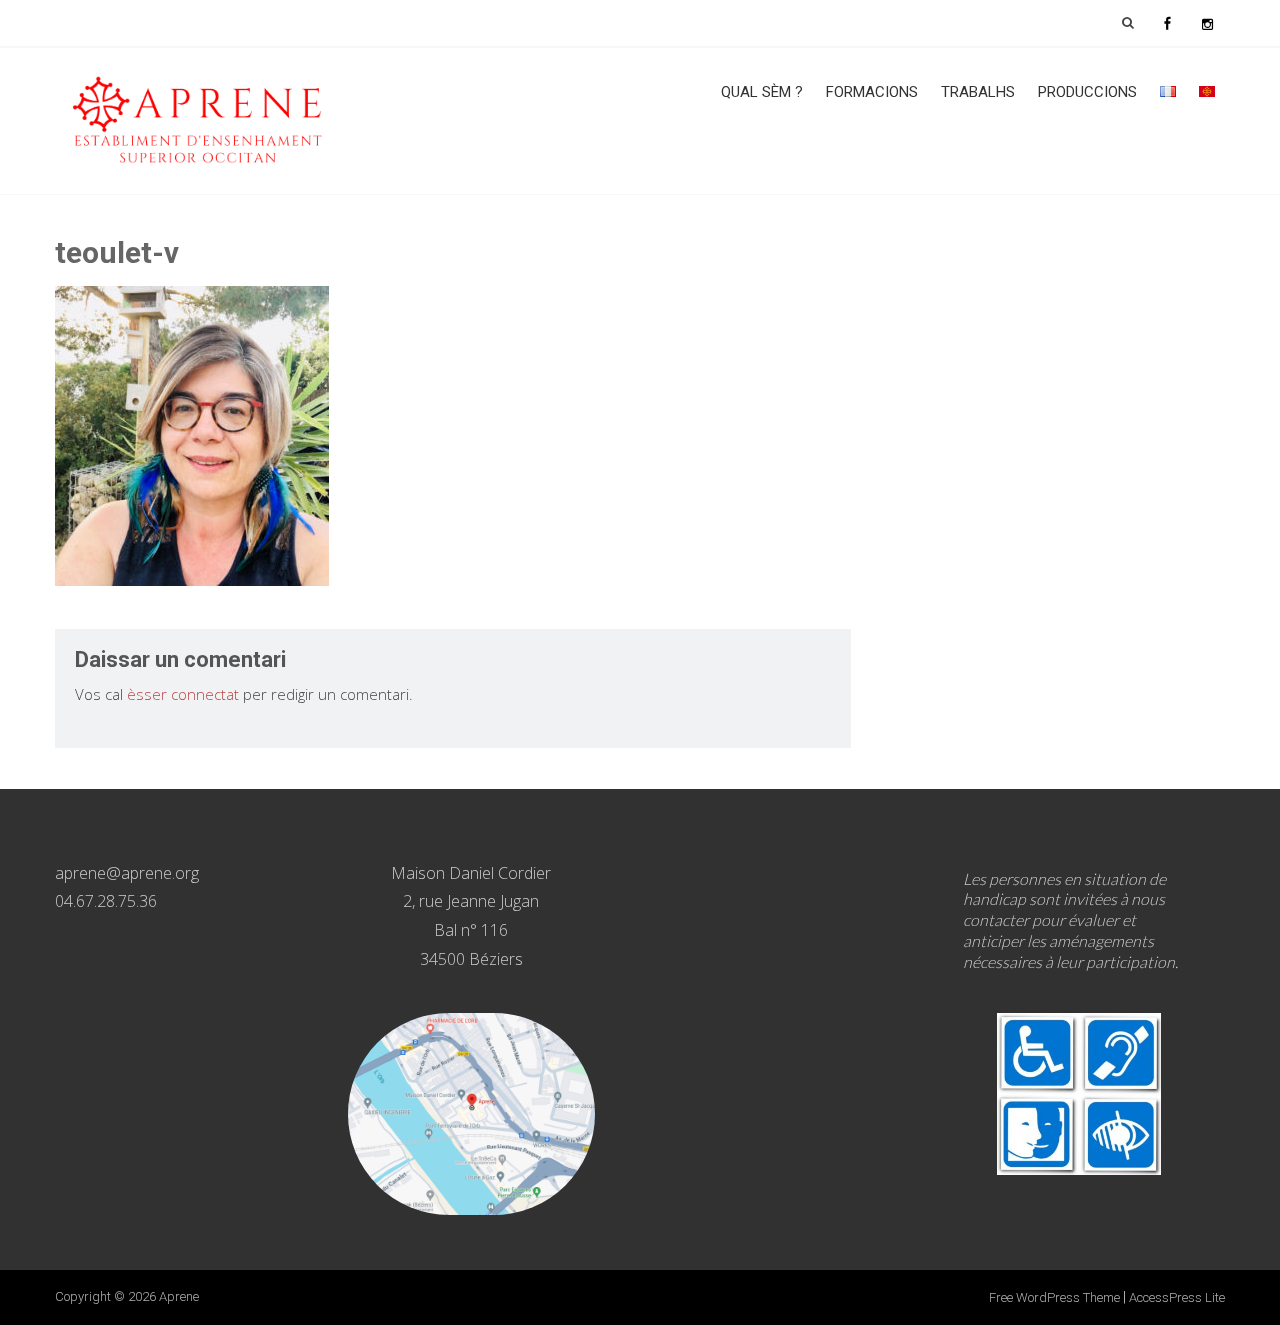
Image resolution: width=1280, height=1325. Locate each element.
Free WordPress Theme (1054, 1297)
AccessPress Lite (1177, 1297)
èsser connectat (183, 694)
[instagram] (1207, 23)
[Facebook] (1167, 23)
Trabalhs (978, 92)
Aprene (179, 1296)
